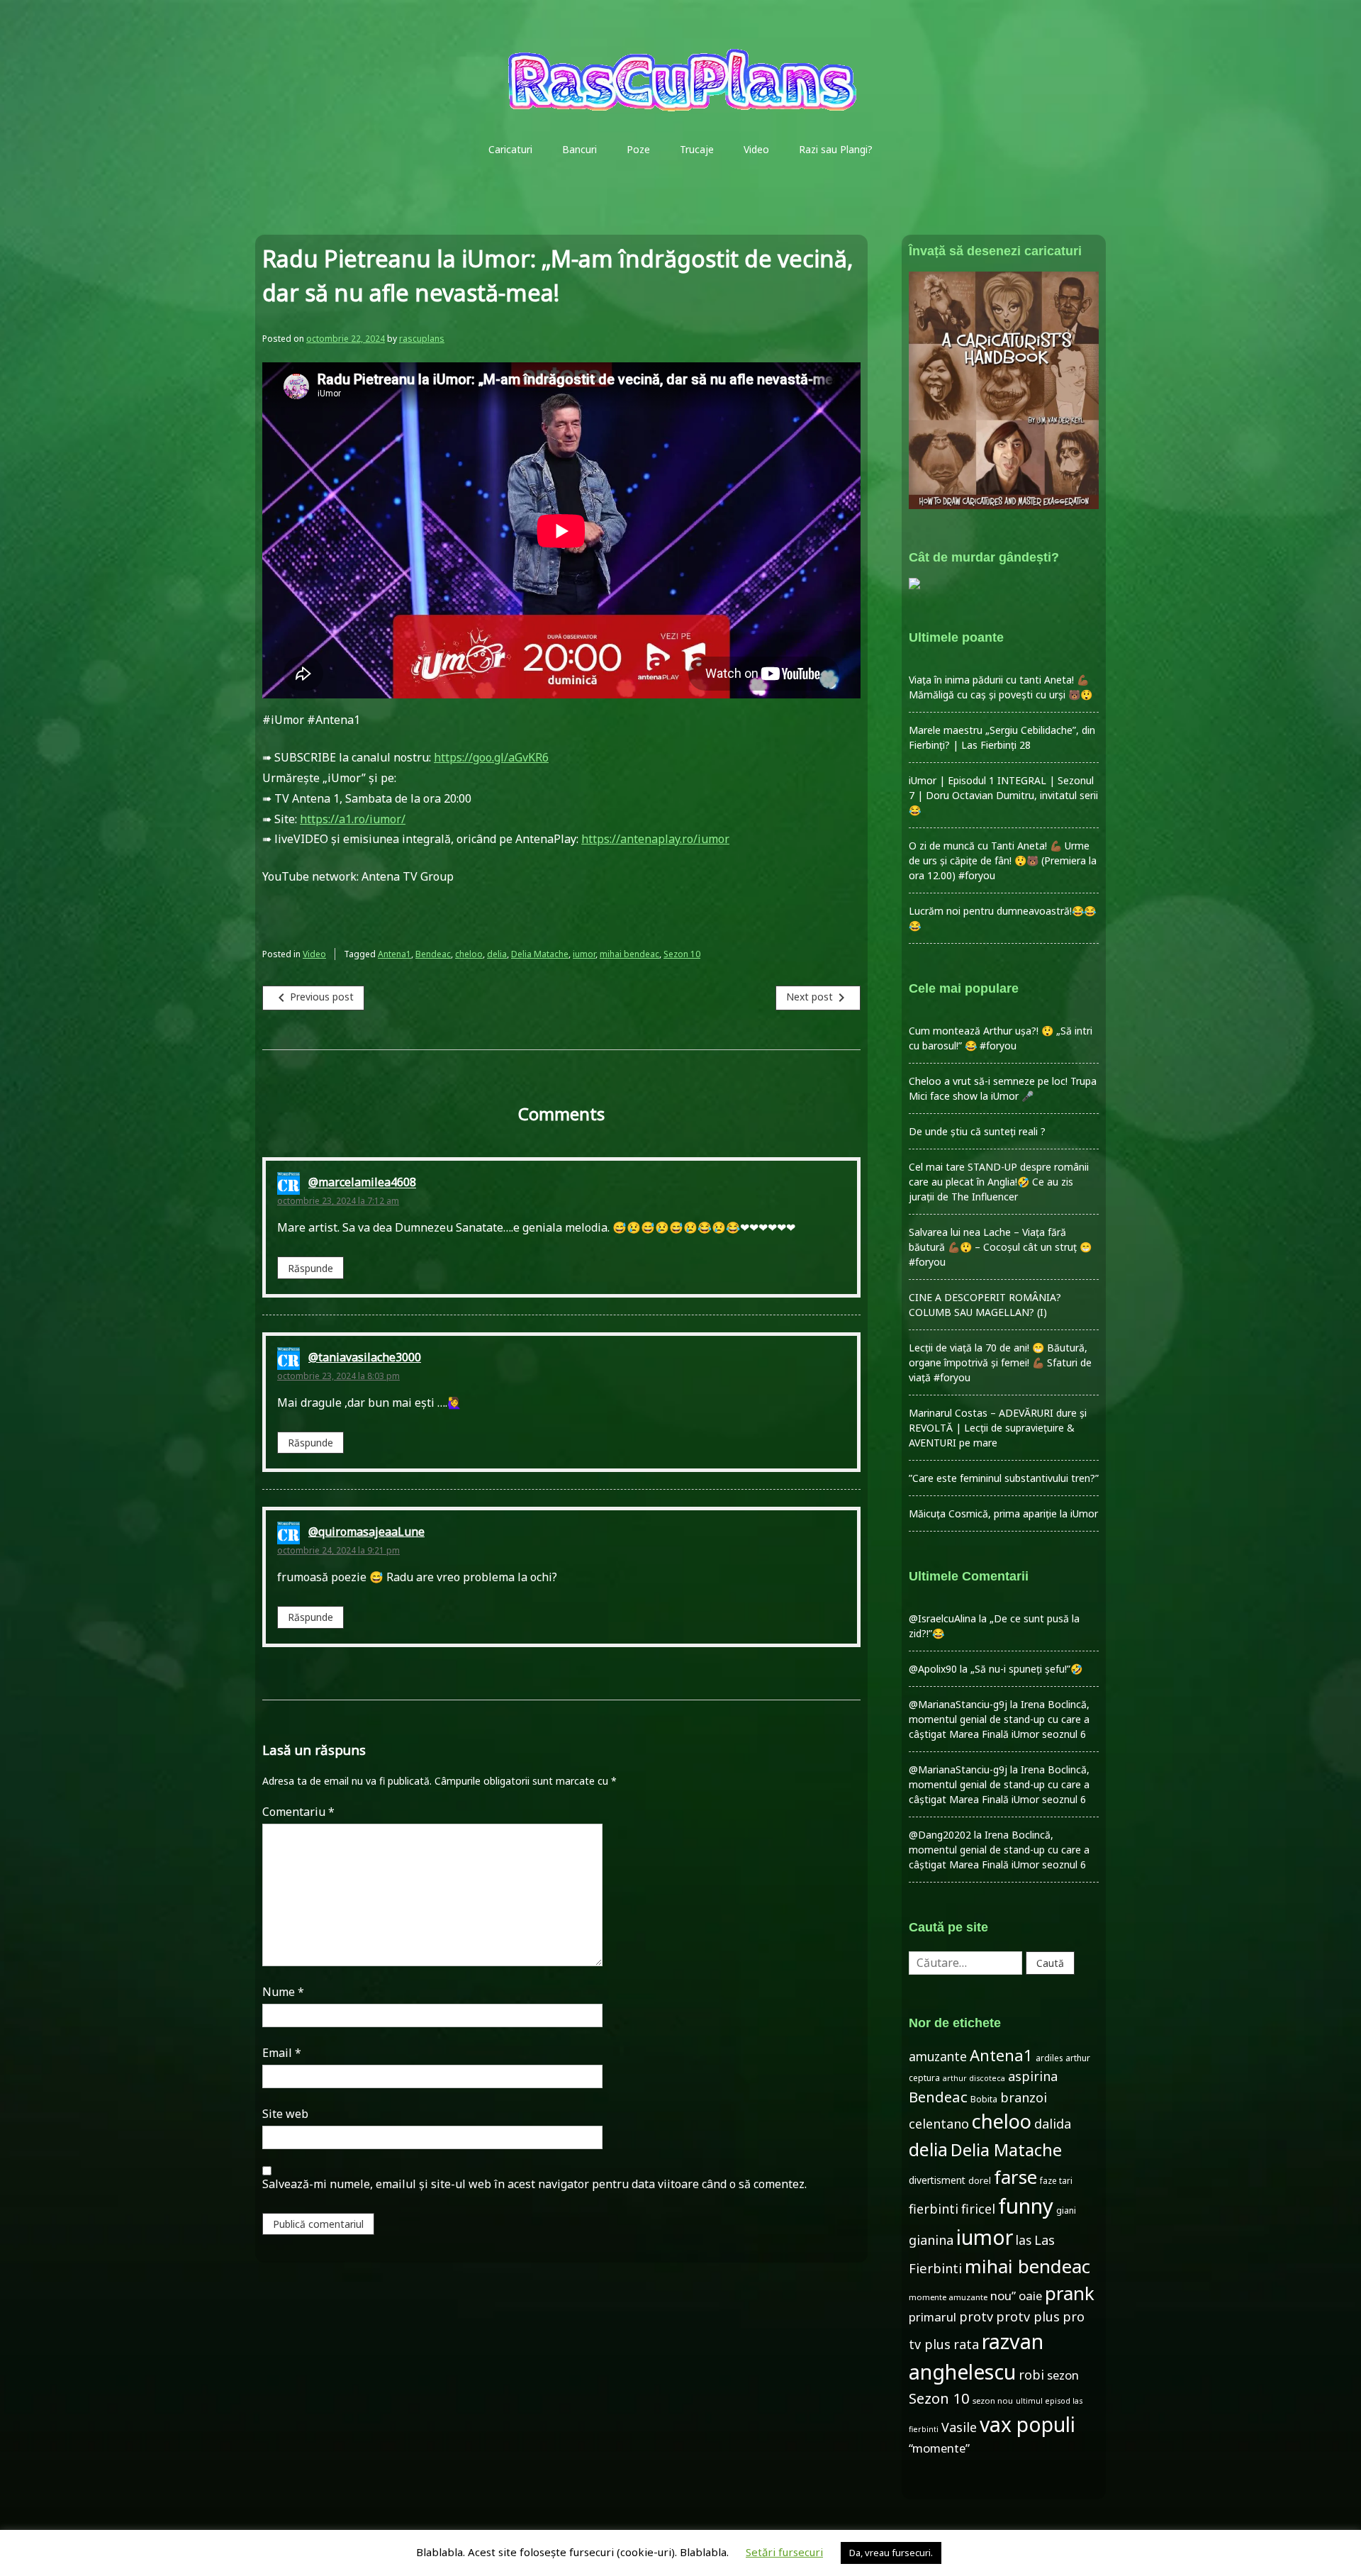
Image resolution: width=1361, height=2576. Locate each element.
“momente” (939, 2448)
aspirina (1033, 2076)
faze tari (1056, 2180)
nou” (1003, 2296)
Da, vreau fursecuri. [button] (891, 2553)
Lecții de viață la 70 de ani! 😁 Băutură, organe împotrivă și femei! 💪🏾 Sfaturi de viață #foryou (1000, 1362)
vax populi (1027, 2424)
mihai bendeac (629, 954)
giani (1066, 2210)
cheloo (469, 954)
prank (1070, 2293)
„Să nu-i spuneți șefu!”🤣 (1026, 1669)
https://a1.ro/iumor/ (353, 819)
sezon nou (993, 2401)
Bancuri (579, 149)
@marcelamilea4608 (362, 1183)
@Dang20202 (940, 1835)
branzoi (1024, 2097)
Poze (638, 149)
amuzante (938, 2057)
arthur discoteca (974, 2078)
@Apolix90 (933, 1669)
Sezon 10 (682, 954)
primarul (932, 2317)
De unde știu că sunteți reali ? (977, 1131)
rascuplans (422, 339)
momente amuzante (948, 2297)
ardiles (1049, 2058)
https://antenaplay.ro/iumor (655, 839)
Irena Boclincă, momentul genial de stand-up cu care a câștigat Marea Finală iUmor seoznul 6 (999, 1719)
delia (497, 954)
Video (756, 149)
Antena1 (394, 954)
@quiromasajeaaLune (366, 1532)
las (1024, 2240)
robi (1031, 2375)
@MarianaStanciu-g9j (958, 1704)
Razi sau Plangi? (836, 149)
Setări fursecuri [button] (784, 2552)
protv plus (1028, 2316)
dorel (980, 2181)
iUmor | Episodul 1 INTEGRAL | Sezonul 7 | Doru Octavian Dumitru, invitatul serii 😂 (1003, 795)
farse (1015, 2177)
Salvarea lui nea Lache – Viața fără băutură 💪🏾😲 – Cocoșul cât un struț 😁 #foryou (1000, 1247)
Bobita (984, 2099)
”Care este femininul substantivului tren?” (1004, 1478)
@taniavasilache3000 (365, 1357)
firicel (978, 2209)
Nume (283, 1992)
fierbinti (934, 2209)
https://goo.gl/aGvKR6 (491, 757)
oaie (1030, 2296)
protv (976, 2316)
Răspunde (310, 1268)
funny (1026, 2206)
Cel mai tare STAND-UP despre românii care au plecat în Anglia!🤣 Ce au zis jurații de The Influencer (999, 1182)
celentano (939, 2124)
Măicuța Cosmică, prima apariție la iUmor (1003, 1513)
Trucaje (697, 149)
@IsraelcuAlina (942, 1618)
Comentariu (298, 1812)
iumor (584, 954)
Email (282, 2053)
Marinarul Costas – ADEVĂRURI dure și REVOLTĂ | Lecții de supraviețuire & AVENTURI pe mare (998, 1428)
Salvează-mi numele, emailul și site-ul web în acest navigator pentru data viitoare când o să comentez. (534, 2184)
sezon (1063, 2375)
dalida (1053, 2124)
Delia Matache (540, 954)
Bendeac (433, 954)
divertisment (937, 2180)
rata (966, 2344)
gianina (931, 2240)
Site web (285, 2114)
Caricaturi (510, 149)
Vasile (959, 2427)
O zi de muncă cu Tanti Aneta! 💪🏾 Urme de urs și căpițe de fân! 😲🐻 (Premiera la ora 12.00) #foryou (1003, 860)
